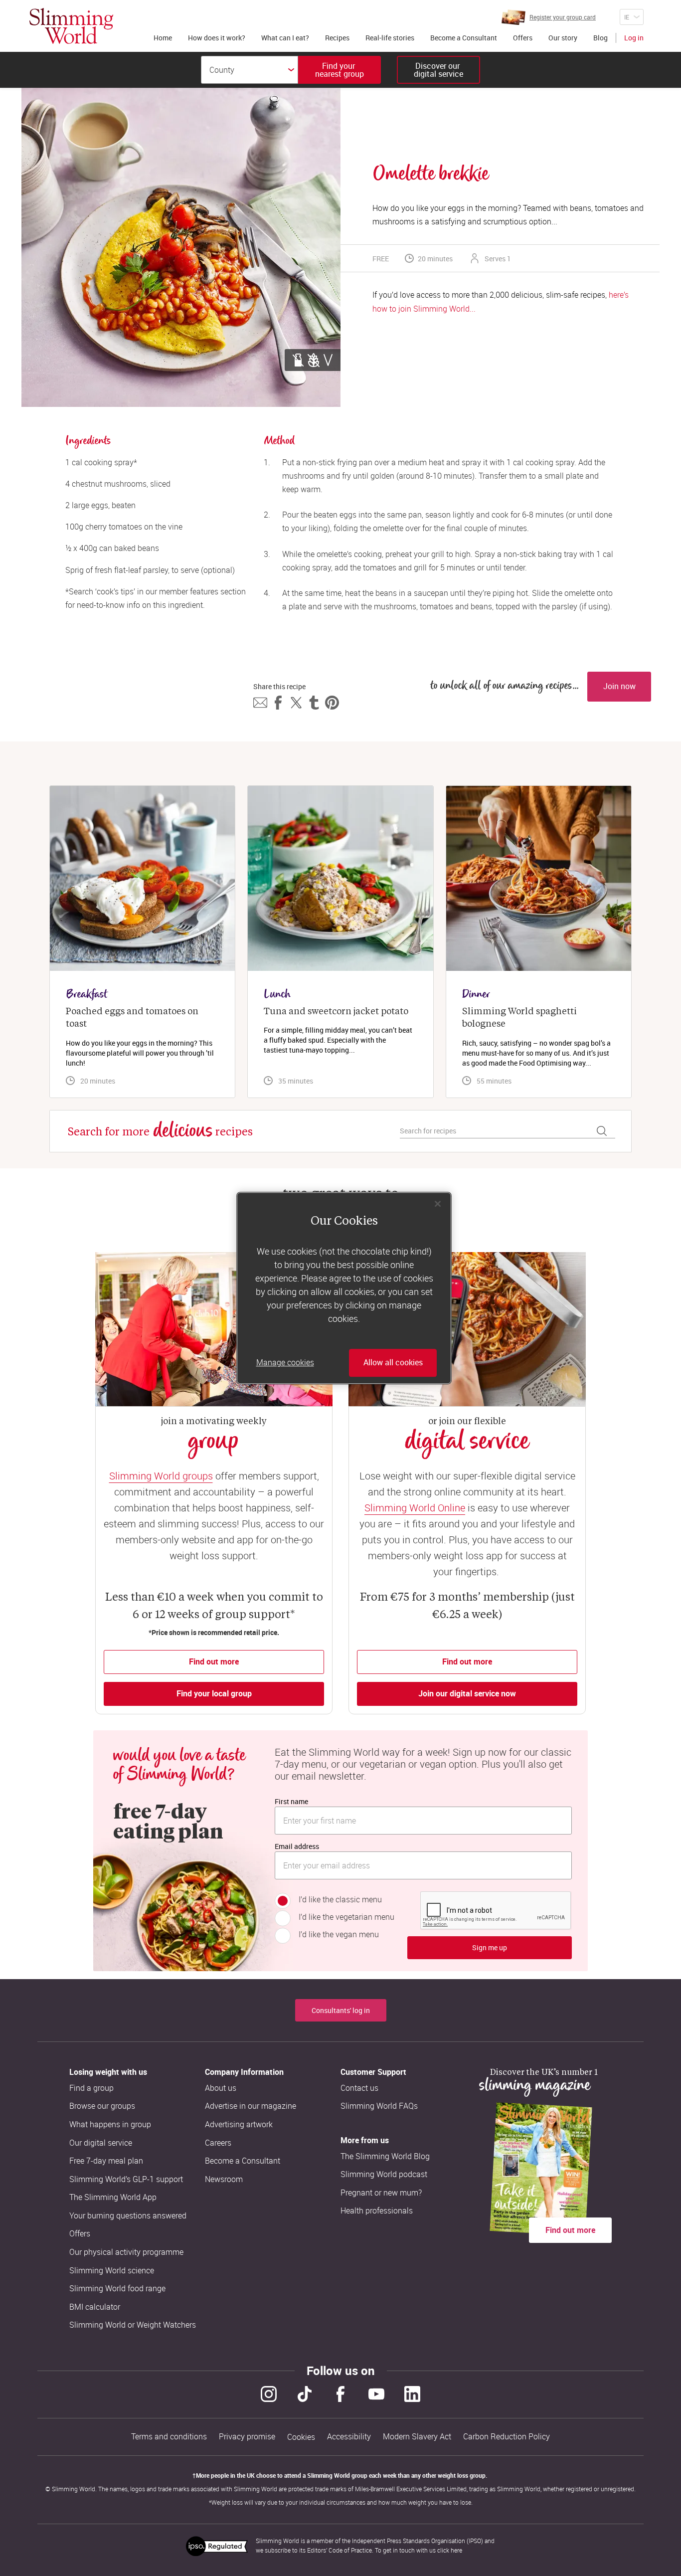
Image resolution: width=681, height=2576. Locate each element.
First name (291, 1801)
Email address (297, 1846)
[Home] (71, 26)
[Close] (438, 1204)
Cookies (301, 2437)
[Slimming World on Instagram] (269, 2394)
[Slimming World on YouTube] (376, 2394)
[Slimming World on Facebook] (340, 2394)
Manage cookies (285, 1363)
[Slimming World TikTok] (305, 2394)
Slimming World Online (415, 1508)
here (456, 2550)
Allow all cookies (393, 1363)
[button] (260, 703)
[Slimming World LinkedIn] (412, 2394)
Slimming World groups (161, 1476)
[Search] (602, 1131)
